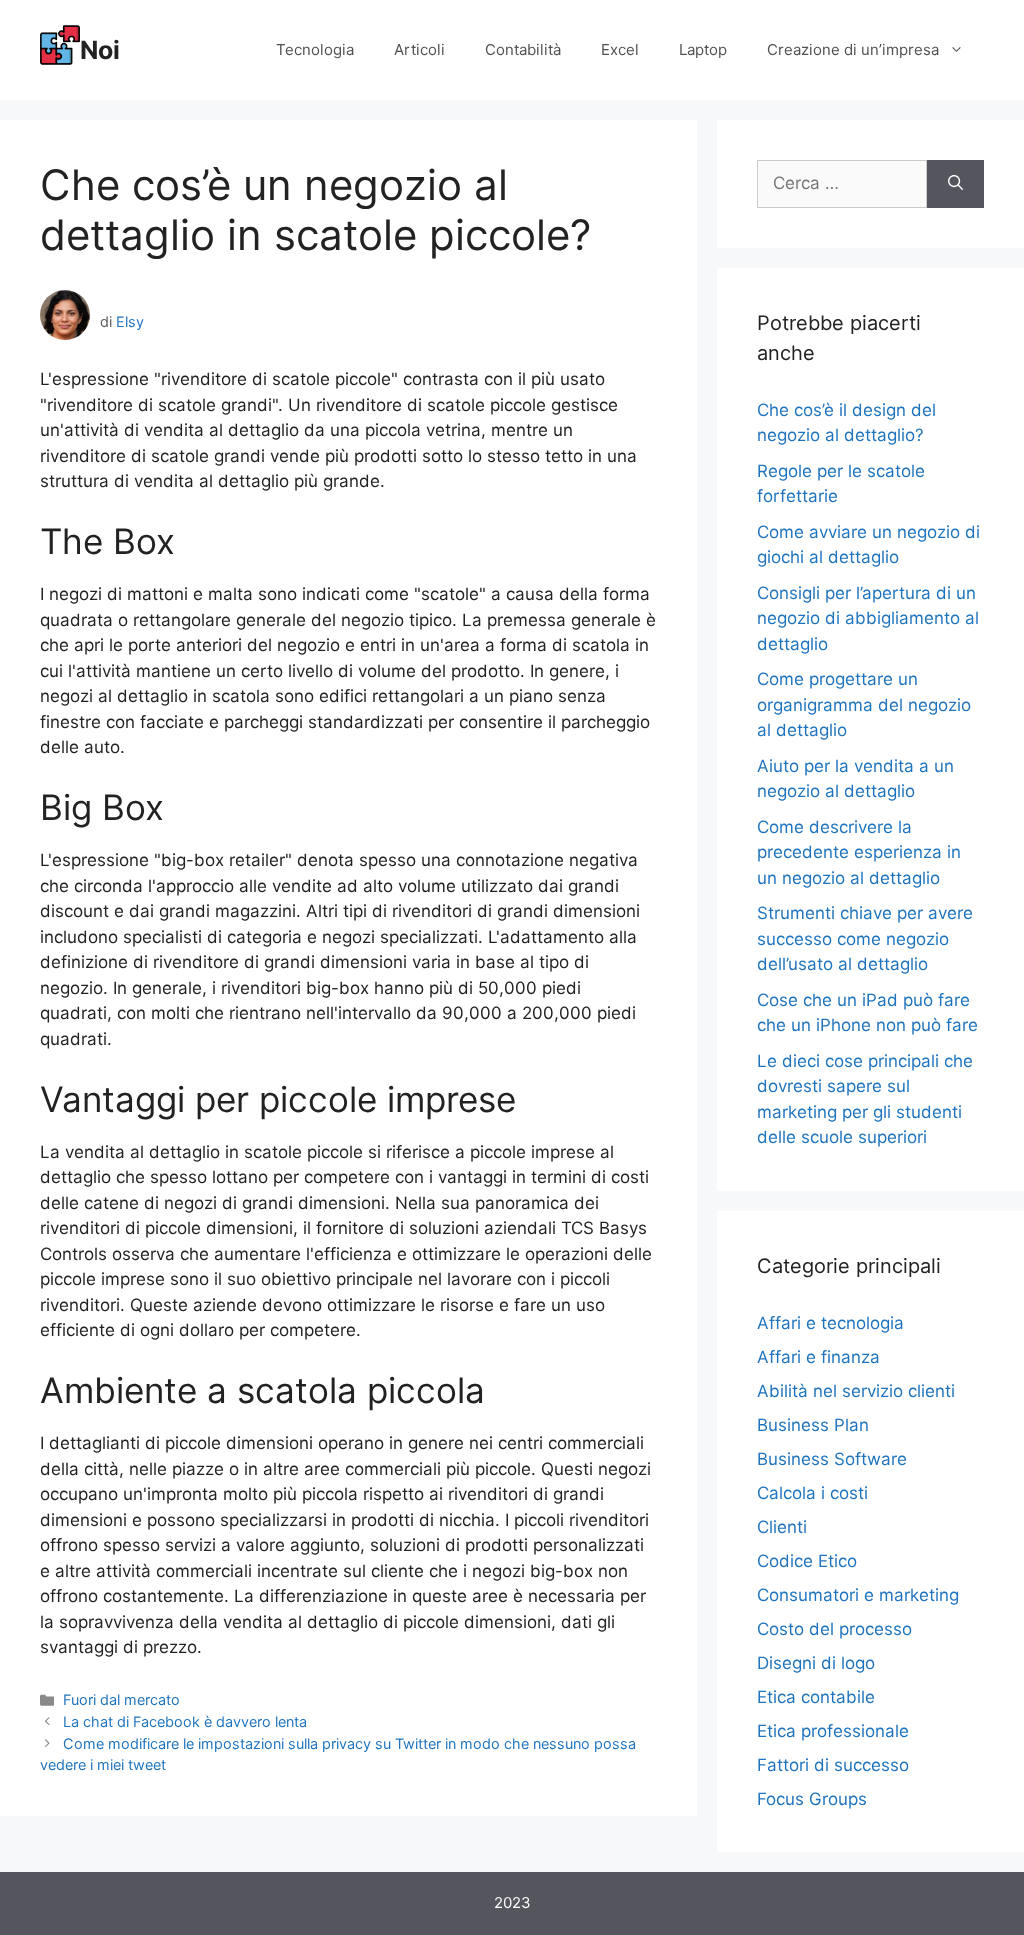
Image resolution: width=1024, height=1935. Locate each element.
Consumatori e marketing (858, 1595)
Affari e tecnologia (830, 1323)
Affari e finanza (818, 1357)
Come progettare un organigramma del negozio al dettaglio (864, 704)
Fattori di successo (833, 1765)
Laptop (703, 49)
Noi (100, 50)
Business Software (832, 1459)
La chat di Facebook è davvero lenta (185, 1721)
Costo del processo (834, 1629)
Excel (620, 49)
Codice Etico (807, 1561)
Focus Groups (812, 1799)
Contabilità (523, 49)
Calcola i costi (812, 1493)
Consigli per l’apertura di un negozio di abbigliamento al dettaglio (868, 618)
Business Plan (813, 1425)
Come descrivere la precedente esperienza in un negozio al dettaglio (859, 852)
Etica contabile (816, 1697)
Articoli (419, 49)
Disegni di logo (816, 1663)
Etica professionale (833, 1731)
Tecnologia (315, 49)
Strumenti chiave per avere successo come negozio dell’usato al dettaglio (865, 938)
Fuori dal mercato (121, 1699)
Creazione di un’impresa (853, 49)
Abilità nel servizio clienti (856, 1391)
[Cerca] (955, 184)
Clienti (782, 1527)
